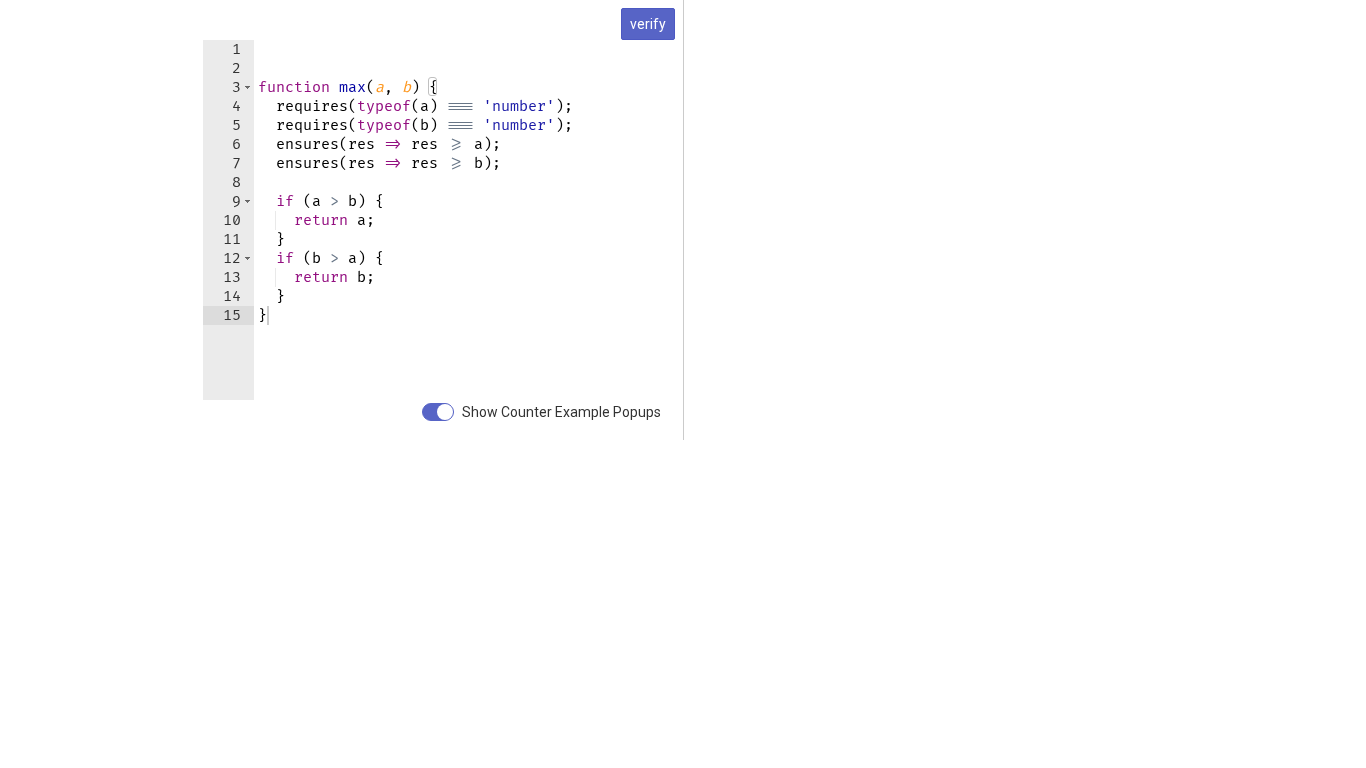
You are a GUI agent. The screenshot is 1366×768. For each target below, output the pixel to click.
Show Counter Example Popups (561, 412)
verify (648, 24)
